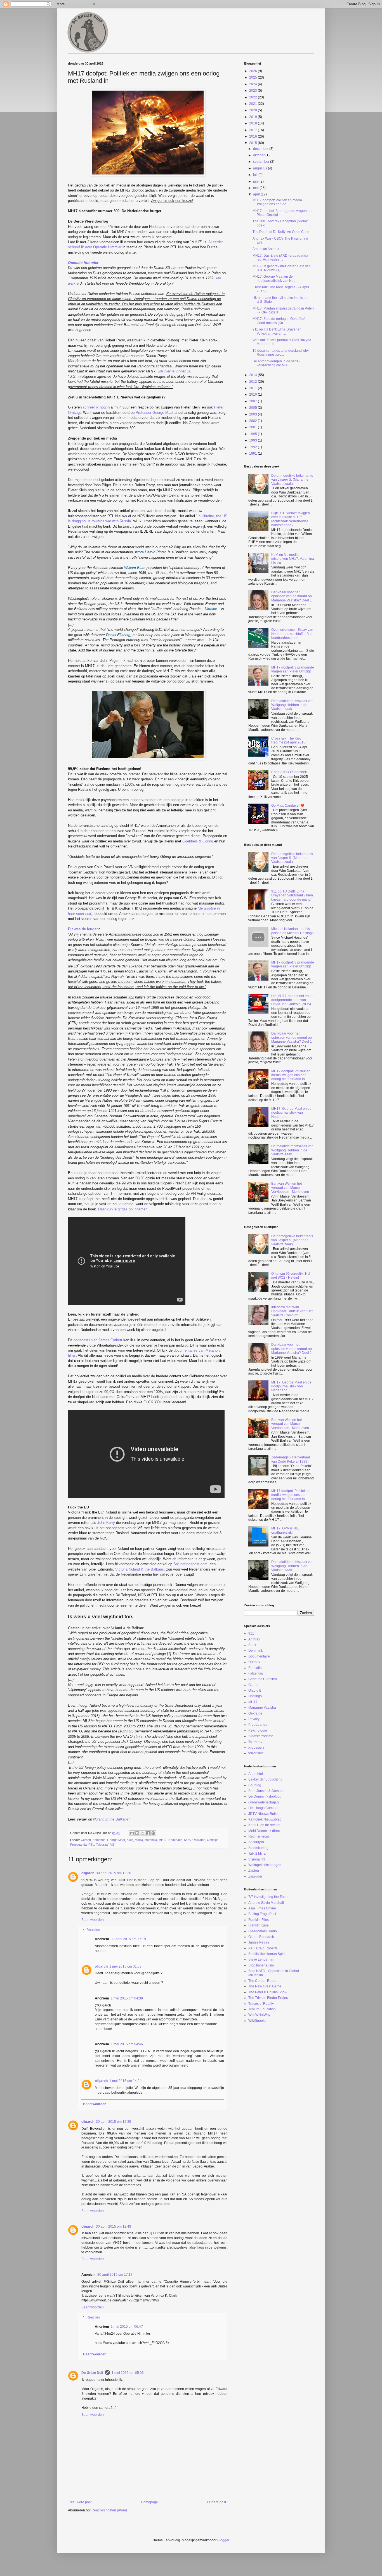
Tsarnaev (255, 1742)
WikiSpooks (257, 2021)
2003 (254, 414)
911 (251, 1633)
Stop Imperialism (261, 1965)
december (261, 149)
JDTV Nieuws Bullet (263, 1814)
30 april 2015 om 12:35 (114, 2122)
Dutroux (254, 1662)
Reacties (93, 1930)
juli (256, 175)
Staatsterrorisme (261, 1736)
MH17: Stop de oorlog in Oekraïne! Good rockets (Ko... (279, 321)
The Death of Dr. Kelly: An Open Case (281, 232)
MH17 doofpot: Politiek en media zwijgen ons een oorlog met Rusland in (291, 1075)
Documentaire (259, 1656)
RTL (91, 1845)
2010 (254, 395)
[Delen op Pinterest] (153, 1833)
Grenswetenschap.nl (264, 1802)
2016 (254, 136)
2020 (254, 110)
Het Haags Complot (263, 1808)
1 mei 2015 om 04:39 (127, 1998)
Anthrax (254, 1639)
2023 (254, 91)
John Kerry (106, 1523)
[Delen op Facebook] (148, 1833)
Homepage (149, 2502)
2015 (254, 143)
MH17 (163, 1840)
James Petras (259, 1942)
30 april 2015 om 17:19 (128, 1939)
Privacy (254, 1719)
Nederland (175, 1840)
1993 (254, 440)
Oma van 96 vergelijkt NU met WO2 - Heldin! (291, 1276)
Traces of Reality (261, 2004)
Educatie (255, 1668)
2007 (254, 401)
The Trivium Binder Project (268, 1998)
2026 (254, 71)
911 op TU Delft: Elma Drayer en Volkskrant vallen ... (277, 331)
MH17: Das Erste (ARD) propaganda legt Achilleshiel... (280, 258)
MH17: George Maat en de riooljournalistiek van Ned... (275, 278)
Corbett (86, 1840)
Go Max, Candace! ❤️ (288, 806)
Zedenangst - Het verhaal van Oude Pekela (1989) (291, 1459)
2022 (254, 97)
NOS (187, 1840)
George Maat (116, 1840)
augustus (260, 168)
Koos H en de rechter (264, 1825)
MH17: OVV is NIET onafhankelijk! (286, 1530)
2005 (254, 408)
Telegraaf (102, 1845)
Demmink (256, 1651)
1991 (254, 454)
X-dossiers (256, 1748)
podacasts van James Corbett (98, 1340)
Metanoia (151, 1840)
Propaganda (78, 1845)
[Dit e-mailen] (132, 1833)
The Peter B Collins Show (268, 1992)
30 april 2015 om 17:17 (115, 2275)
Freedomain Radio (263, 1931)
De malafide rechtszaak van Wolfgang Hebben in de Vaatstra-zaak (292, 705)
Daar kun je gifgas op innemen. (123, 1209)
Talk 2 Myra (257, 1854)
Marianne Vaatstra (262, 1708)
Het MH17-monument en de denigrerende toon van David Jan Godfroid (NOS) (292, 1000)
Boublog (255, 1785)
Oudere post (217, 2502)
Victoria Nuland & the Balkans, (140, 1569)
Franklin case (259, 1925)
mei (256, 188)
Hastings (255, 1696)
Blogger (223, 2540)
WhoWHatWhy (259, 2015)
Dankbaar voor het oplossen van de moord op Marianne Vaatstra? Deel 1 (292, 596)
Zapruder (255, 1876)
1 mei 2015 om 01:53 (125, 1966)
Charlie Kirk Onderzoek (289, 772)
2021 (254, 104)
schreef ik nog (94, 407)
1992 (254, 447)
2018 (254, 123)
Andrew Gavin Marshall (266, 1903)
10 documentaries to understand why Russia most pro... (281, 353)
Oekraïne (199, 1840)
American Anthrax (266, 249)
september (262, 162)
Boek (252, 1645)
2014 (254, 375)
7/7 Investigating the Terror (268, 1897)
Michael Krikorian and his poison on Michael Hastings (292, 931)
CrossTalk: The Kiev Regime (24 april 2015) (289, 740)
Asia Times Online (262, 1908)
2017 (254, 130)
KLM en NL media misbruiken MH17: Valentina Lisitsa (293, 559)
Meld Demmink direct (264, 1831)
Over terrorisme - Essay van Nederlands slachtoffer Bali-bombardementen (292, 634)
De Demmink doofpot (264, 1796)
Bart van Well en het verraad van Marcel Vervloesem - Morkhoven (290, 1188)
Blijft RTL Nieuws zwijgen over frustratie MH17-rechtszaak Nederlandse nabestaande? (291, 519)
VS (112, 1845)
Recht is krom (259, 1836)
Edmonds (99, 1840)
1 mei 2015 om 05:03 (128, 2373)
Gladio (253, 1685)
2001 (254, 427)
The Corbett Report (263, 1981)
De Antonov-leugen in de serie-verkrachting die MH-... (276, 363)
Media (139, 1840)
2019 (254, 117)
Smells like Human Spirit (267, 1954)
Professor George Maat (155, 413)
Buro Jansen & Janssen (266, 1791)
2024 (254, 84)
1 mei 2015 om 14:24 (125, 2081)
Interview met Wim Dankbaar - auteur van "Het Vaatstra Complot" (292, 1311)
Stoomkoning (258, 1848)
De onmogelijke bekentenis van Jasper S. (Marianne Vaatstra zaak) (292, 480)
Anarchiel (256, 1774)
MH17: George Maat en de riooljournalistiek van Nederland (291, 1113)
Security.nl (256, 1842)
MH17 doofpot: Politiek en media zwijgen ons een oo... (277, 202)
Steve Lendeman (261, 1959)
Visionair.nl (257, 1859)
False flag (256, 1673)
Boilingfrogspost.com (190, 1564)
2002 (254, 421)
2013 (254, 382)
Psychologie (258, 1730)
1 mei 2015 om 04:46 (127, 2044)
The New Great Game (265, 1986)
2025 (254, 77)
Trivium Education (262, 2009)
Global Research (261, 1937)
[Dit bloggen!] (137, 1833)
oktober (259, 155)
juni (256, 181)
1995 (254, 434)
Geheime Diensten (263, 1679)
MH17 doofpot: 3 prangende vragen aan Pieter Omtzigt (293, 669)
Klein (130, 1840)
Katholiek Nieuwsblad (265, 1819)
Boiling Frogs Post (262, 1914)
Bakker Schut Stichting (265, 1779)
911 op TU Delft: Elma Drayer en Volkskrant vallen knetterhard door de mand (292, 895)
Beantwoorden (93, 1920)
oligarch (88, 1873)
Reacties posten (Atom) (109, 2510)
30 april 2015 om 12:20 (114, 1873)
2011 (254, 388)
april (257, 194)
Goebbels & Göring (198, 841)
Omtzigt (212, 1840)
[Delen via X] (143, 1833)
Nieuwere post (80, 2502)
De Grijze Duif (92, 2373)
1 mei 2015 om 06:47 (127, 2327)
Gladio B (255, 1690)
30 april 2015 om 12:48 (114, 2226)
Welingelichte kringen (265, 1865)
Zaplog (254, 1871)
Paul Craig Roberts (263, 1948)
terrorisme (256, 1753)
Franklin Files (259, 1920)
